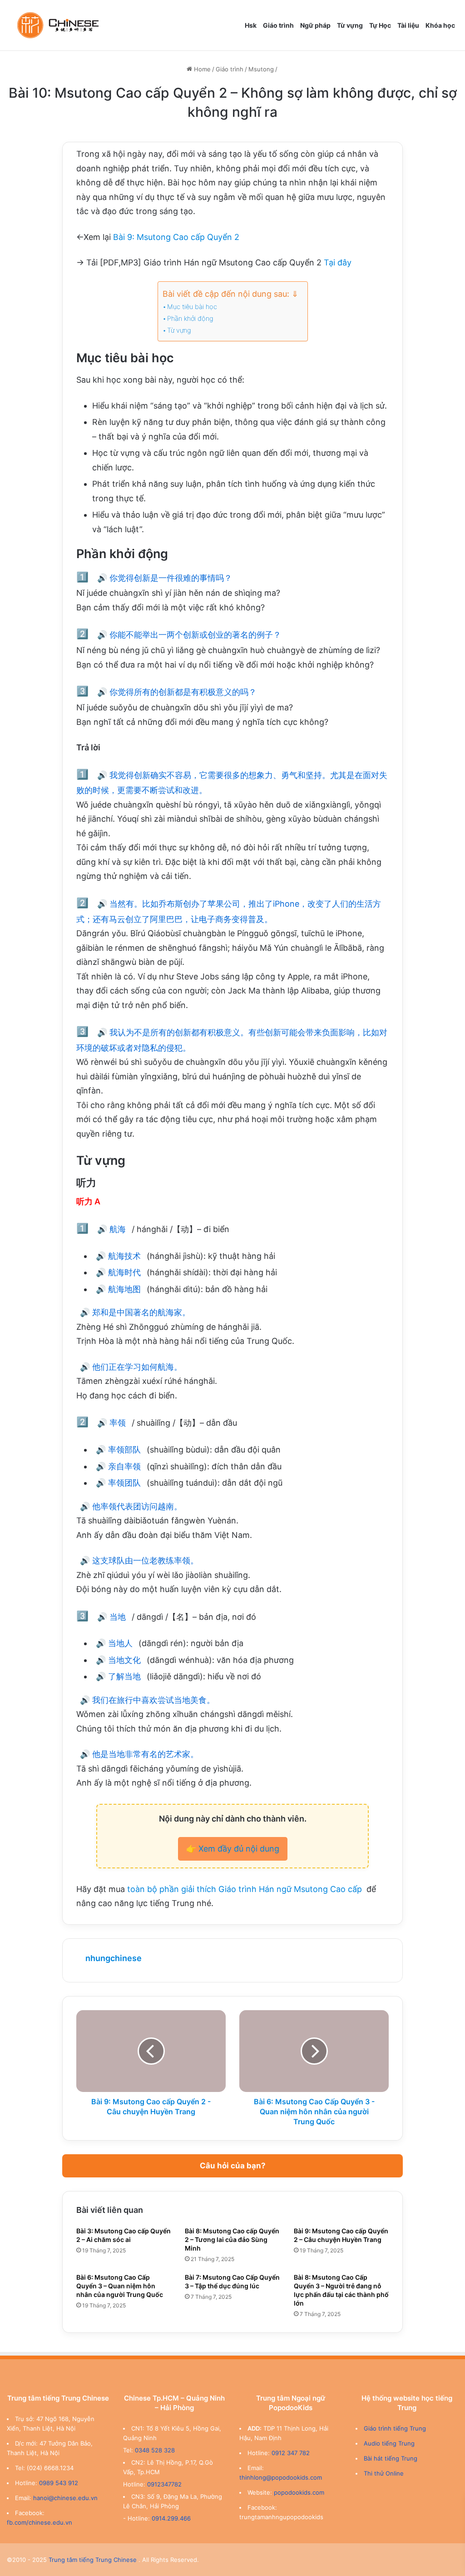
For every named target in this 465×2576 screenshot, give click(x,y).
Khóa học (440, 25)
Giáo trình (278, 25)
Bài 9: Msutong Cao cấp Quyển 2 (176, 237)
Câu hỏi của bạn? (233, 2166)
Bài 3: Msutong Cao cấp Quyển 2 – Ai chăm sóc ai (124, 2235)
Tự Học (380, 25)
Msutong (261, 69)
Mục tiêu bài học (192, 307)
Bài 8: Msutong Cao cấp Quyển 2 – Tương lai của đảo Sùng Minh (232, 2239)
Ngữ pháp (315, 25)
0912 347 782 (291, 2453)
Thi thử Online (384, 2473)
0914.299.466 (171, 2518)
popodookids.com (299, 2492)
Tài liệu (408, 25)
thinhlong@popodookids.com (281, 2477)
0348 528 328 (155, 2450)
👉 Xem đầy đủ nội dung (233, 1849)
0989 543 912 (59, 2483)
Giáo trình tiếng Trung (395, 2428)
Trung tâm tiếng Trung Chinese (93, 2560)
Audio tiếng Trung (389, 2443)
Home (201, 69)
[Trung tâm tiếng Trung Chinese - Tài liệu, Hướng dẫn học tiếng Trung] (58, 25)
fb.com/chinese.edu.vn (40, 2522)
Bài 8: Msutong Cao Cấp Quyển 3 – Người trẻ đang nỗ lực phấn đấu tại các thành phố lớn (341, 2290)
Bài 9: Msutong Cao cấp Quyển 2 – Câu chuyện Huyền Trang (341, 2235)
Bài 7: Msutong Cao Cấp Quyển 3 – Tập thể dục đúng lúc (232, 2281)
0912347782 (164, 2484)
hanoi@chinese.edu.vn (65, 2498)
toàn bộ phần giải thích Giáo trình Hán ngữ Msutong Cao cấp (246, 1889)
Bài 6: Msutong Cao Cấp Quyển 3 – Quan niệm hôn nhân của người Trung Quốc (120, 2286)
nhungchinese (114, 1958)
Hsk (251, 25)
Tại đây (338, 262)
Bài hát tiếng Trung (391, 2458)
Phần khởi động (190, 319)
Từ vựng (350, 25)
